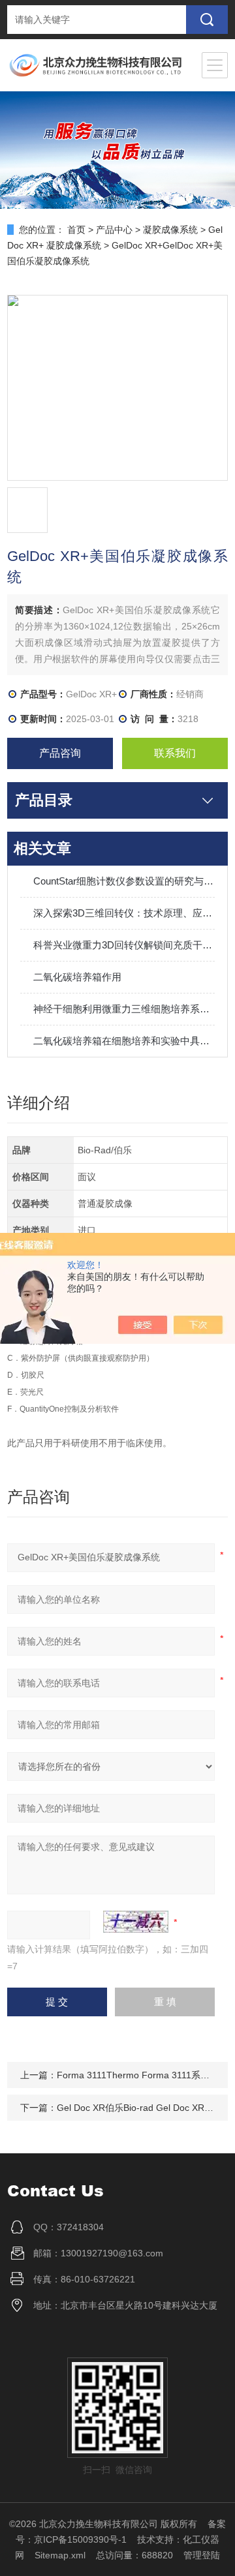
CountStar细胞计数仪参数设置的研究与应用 (124, 881)
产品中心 (114, 230)
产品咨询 (60, 753)
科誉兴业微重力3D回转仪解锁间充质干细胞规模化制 (124, 945)
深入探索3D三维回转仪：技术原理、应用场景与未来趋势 (124, 913)
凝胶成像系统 (170, 230)
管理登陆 (202, 2555)
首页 (76, 230)
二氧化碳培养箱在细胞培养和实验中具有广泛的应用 (124, 1041)
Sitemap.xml (60, 2555)
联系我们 (175, 753)
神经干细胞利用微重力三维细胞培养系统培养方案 (124, 1009)
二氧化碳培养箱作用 (77, 977)
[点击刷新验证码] (136, 1922)
